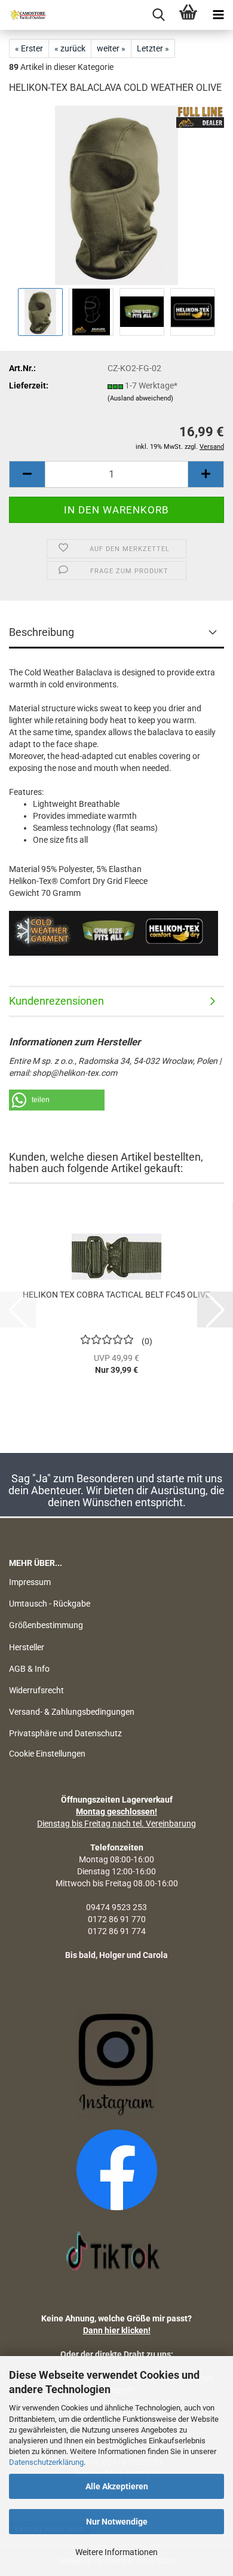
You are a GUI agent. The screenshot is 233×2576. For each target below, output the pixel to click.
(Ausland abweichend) (140, 398)
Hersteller (27, 1647)
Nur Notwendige (117, 2522)
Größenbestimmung (46, 1625)
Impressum (30, 1582)
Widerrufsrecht (36, 1690)
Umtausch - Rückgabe (50, 1604)
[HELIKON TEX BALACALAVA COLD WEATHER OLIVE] (117, 195)
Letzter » (153, 48)
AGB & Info (29, 1669)
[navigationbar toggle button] (218, 15)
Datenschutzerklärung (46, 2462)
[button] (27, 474)
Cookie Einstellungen (47, 1754)
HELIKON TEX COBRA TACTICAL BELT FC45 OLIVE (116, 1295)
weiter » (111, 48)
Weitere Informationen (116, 2552)
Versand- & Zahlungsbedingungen (72, 1712)
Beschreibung (42, 632)
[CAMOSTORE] (24, 15)
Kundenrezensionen (56, 1001)
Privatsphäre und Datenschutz (65, 1733)
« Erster (29, 48)
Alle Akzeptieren (117, 2486)
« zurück (70, 48)
